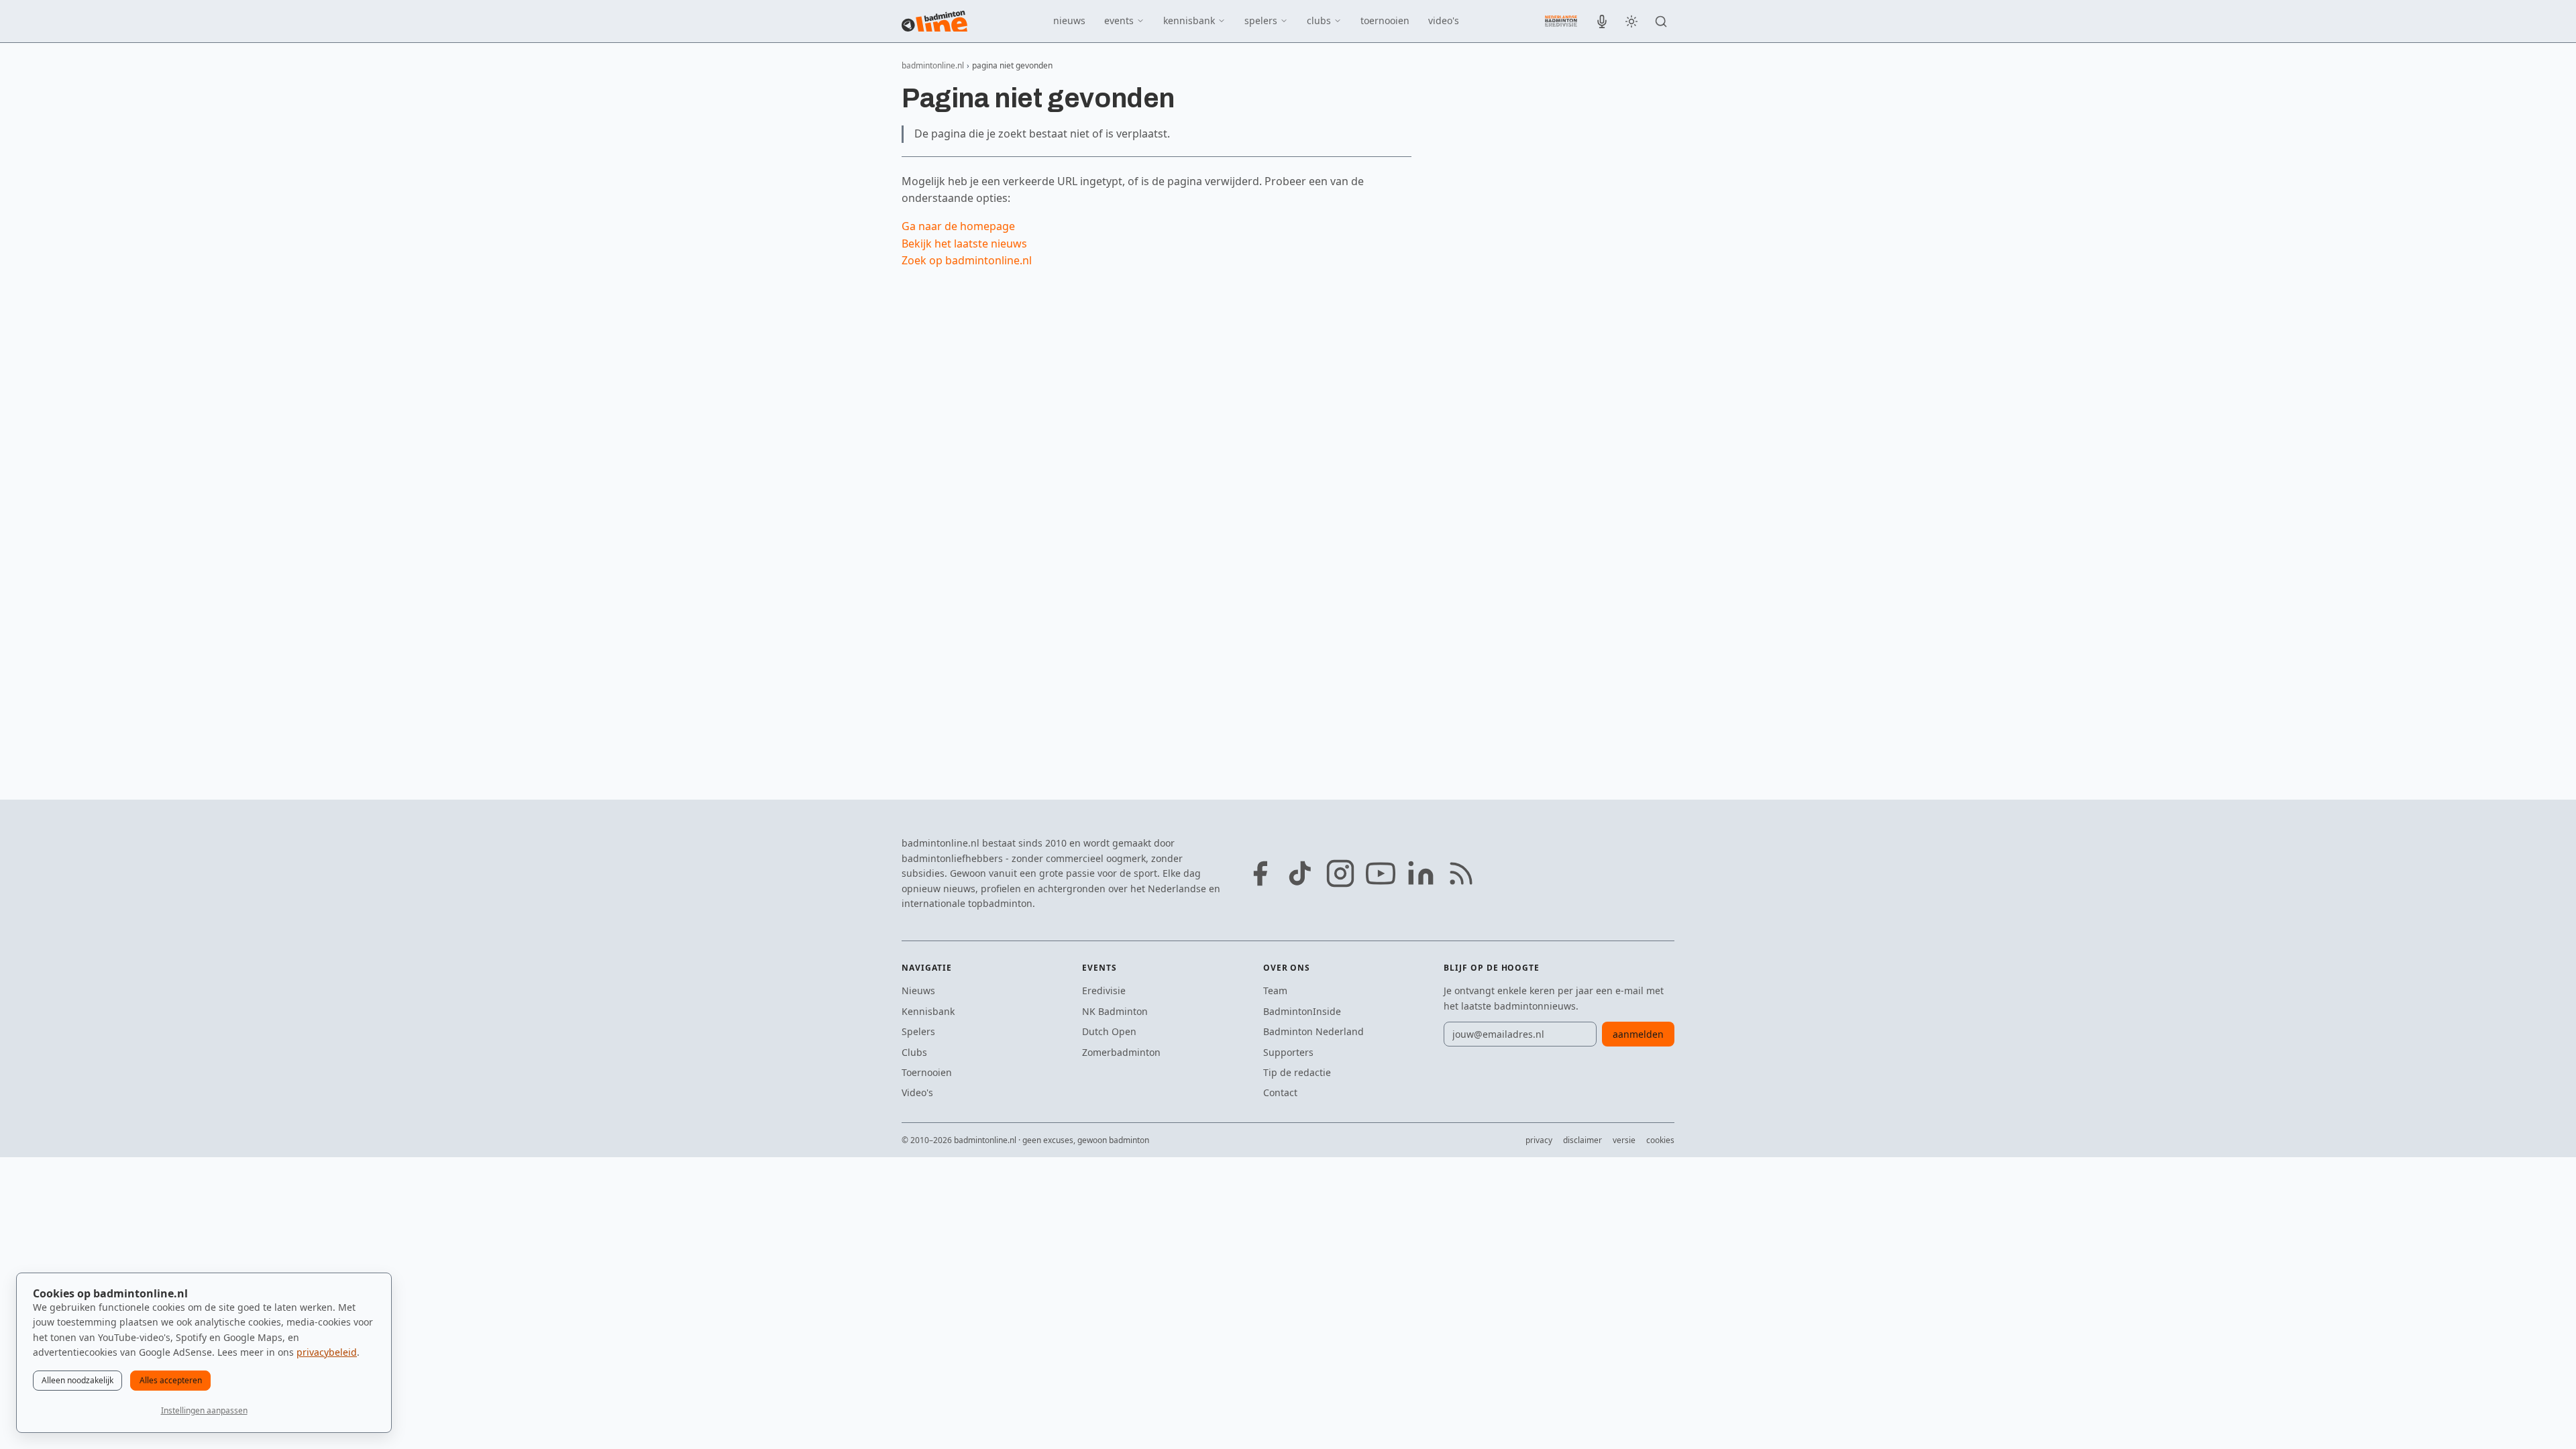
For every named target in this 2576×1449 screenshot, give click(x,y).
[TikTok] (1300, 873)
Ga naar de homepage (958, 226)
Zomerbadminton (1121, 1052)
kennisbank (1189, 20)
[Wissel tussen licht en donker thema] (1631, 21)
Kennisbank (928, 1011)
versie (1624, 1140)
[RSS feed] (1461, 873)
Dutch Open (1109, 1031)
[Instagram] (1340, 873)
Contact (1280, 1092)
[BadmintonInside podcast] (1602, 21)
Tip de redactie (1297, 1072)
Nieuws (918, 990)
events (1119, 20)
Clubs (914, 1052)
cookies (1660, 1140)
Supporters (1288, 1052)
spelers (1261, 20)
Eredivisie (1104, 990)
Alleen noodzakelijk (77, 1380)
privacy (1539, 1140)
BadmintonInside (1302, 1011)
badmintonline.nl (933, 65)
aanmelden (1638, 1034)
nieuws (1069, 20)
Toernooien (927, 1072)
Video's (917, 1092)
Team (1275, 990)
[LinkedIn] (1421, 873)
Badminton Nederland (1313, 1031)
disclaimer (1582, 1140)
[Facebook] (1260, 873)
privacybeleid (327, 1352)
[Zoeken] (1661, 21)
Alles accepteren (171, 1380)
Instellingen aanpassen (204, 1410)
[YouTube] (1381, 873)
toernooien (1385, 20)
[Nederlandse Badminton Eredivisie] (1561, 21)
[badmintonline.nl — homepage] (934, 21)
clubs (1319, 20)
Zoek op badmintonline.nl (967, 260)
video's (1444, 20)
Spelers (918, 1031)
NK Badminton (1115, 1011)
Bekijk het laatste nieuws (964, 244)
